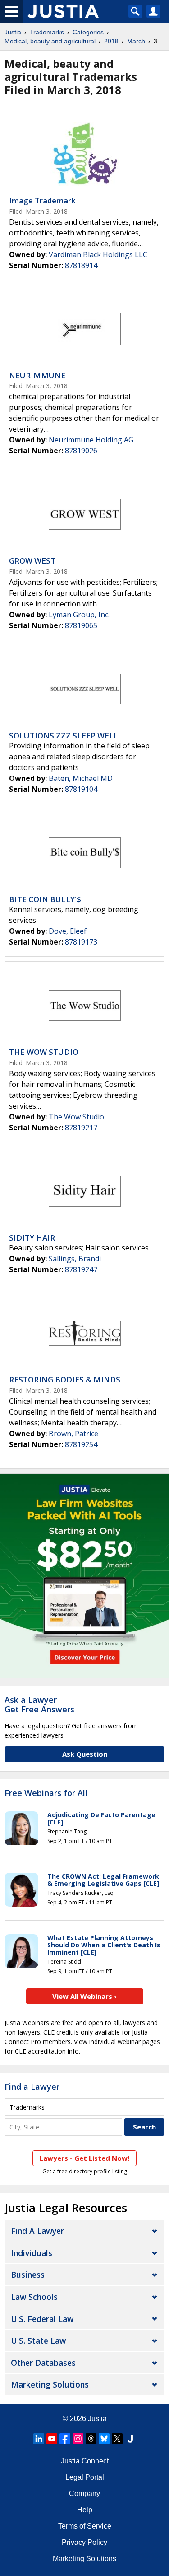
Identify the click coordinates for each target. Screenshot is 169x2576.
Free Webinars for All (46, 1793)
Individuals (32, 2253)
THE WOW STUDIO (44, 1052)
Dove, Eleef (68, 931)
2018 (111, 41)
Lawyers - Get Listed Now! (84, 2158)
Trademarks (47, 32)
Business (28, 2275)
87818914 (81, 265)
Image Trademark (42, 200)
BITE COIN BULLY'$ (45, 899)
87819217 (81, 1128)
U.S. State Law (38, 2341)
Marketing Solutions (50, 2384)
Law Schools (34, 2297)
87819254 (81, 1444)
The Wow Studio (76, 1117)
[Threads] (91, 2439)
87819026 (81, 451)
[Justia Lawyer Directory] (130, 2439)
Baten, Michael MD (81, 778)
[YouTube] (52, 2439)
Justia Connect (85, 2461)
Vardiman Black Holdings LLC (98, 254)
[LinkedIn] (39, 2439)
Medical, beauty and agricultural (50, 41)
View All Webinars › (84, 1996)
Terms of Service (85, 2526)
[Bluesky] (104, 2439)
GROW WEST (32, 561)
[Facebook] (65, 2439)
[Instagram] (78, 2439)
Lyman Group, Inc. (79, 615)
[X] (117, 2439)
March (136, 41)
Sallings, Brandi (75, 1259)
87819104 (81, 789)
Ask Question (85, 1754)
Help (85, 2510)
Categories (88, 32)
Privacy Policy (84, 2542)
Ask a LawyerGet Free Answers (39, 1705)
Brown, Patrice (73, 1434)
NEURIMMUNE (37, 375)
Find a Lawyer (32, 2087)
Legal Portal (85, 2477)
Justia (13, 32)
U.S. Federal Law (42, 2319)
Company (84, 2494)
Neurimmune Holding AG (91, 440)
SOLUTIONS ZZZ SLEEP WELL (64, 736)
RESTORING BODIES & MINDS (65, 1380)
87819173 (81, 942)
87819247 (81, 1269)
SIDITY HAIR (32, 1238)
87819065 (81, 625)
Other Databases (43, 2363)
